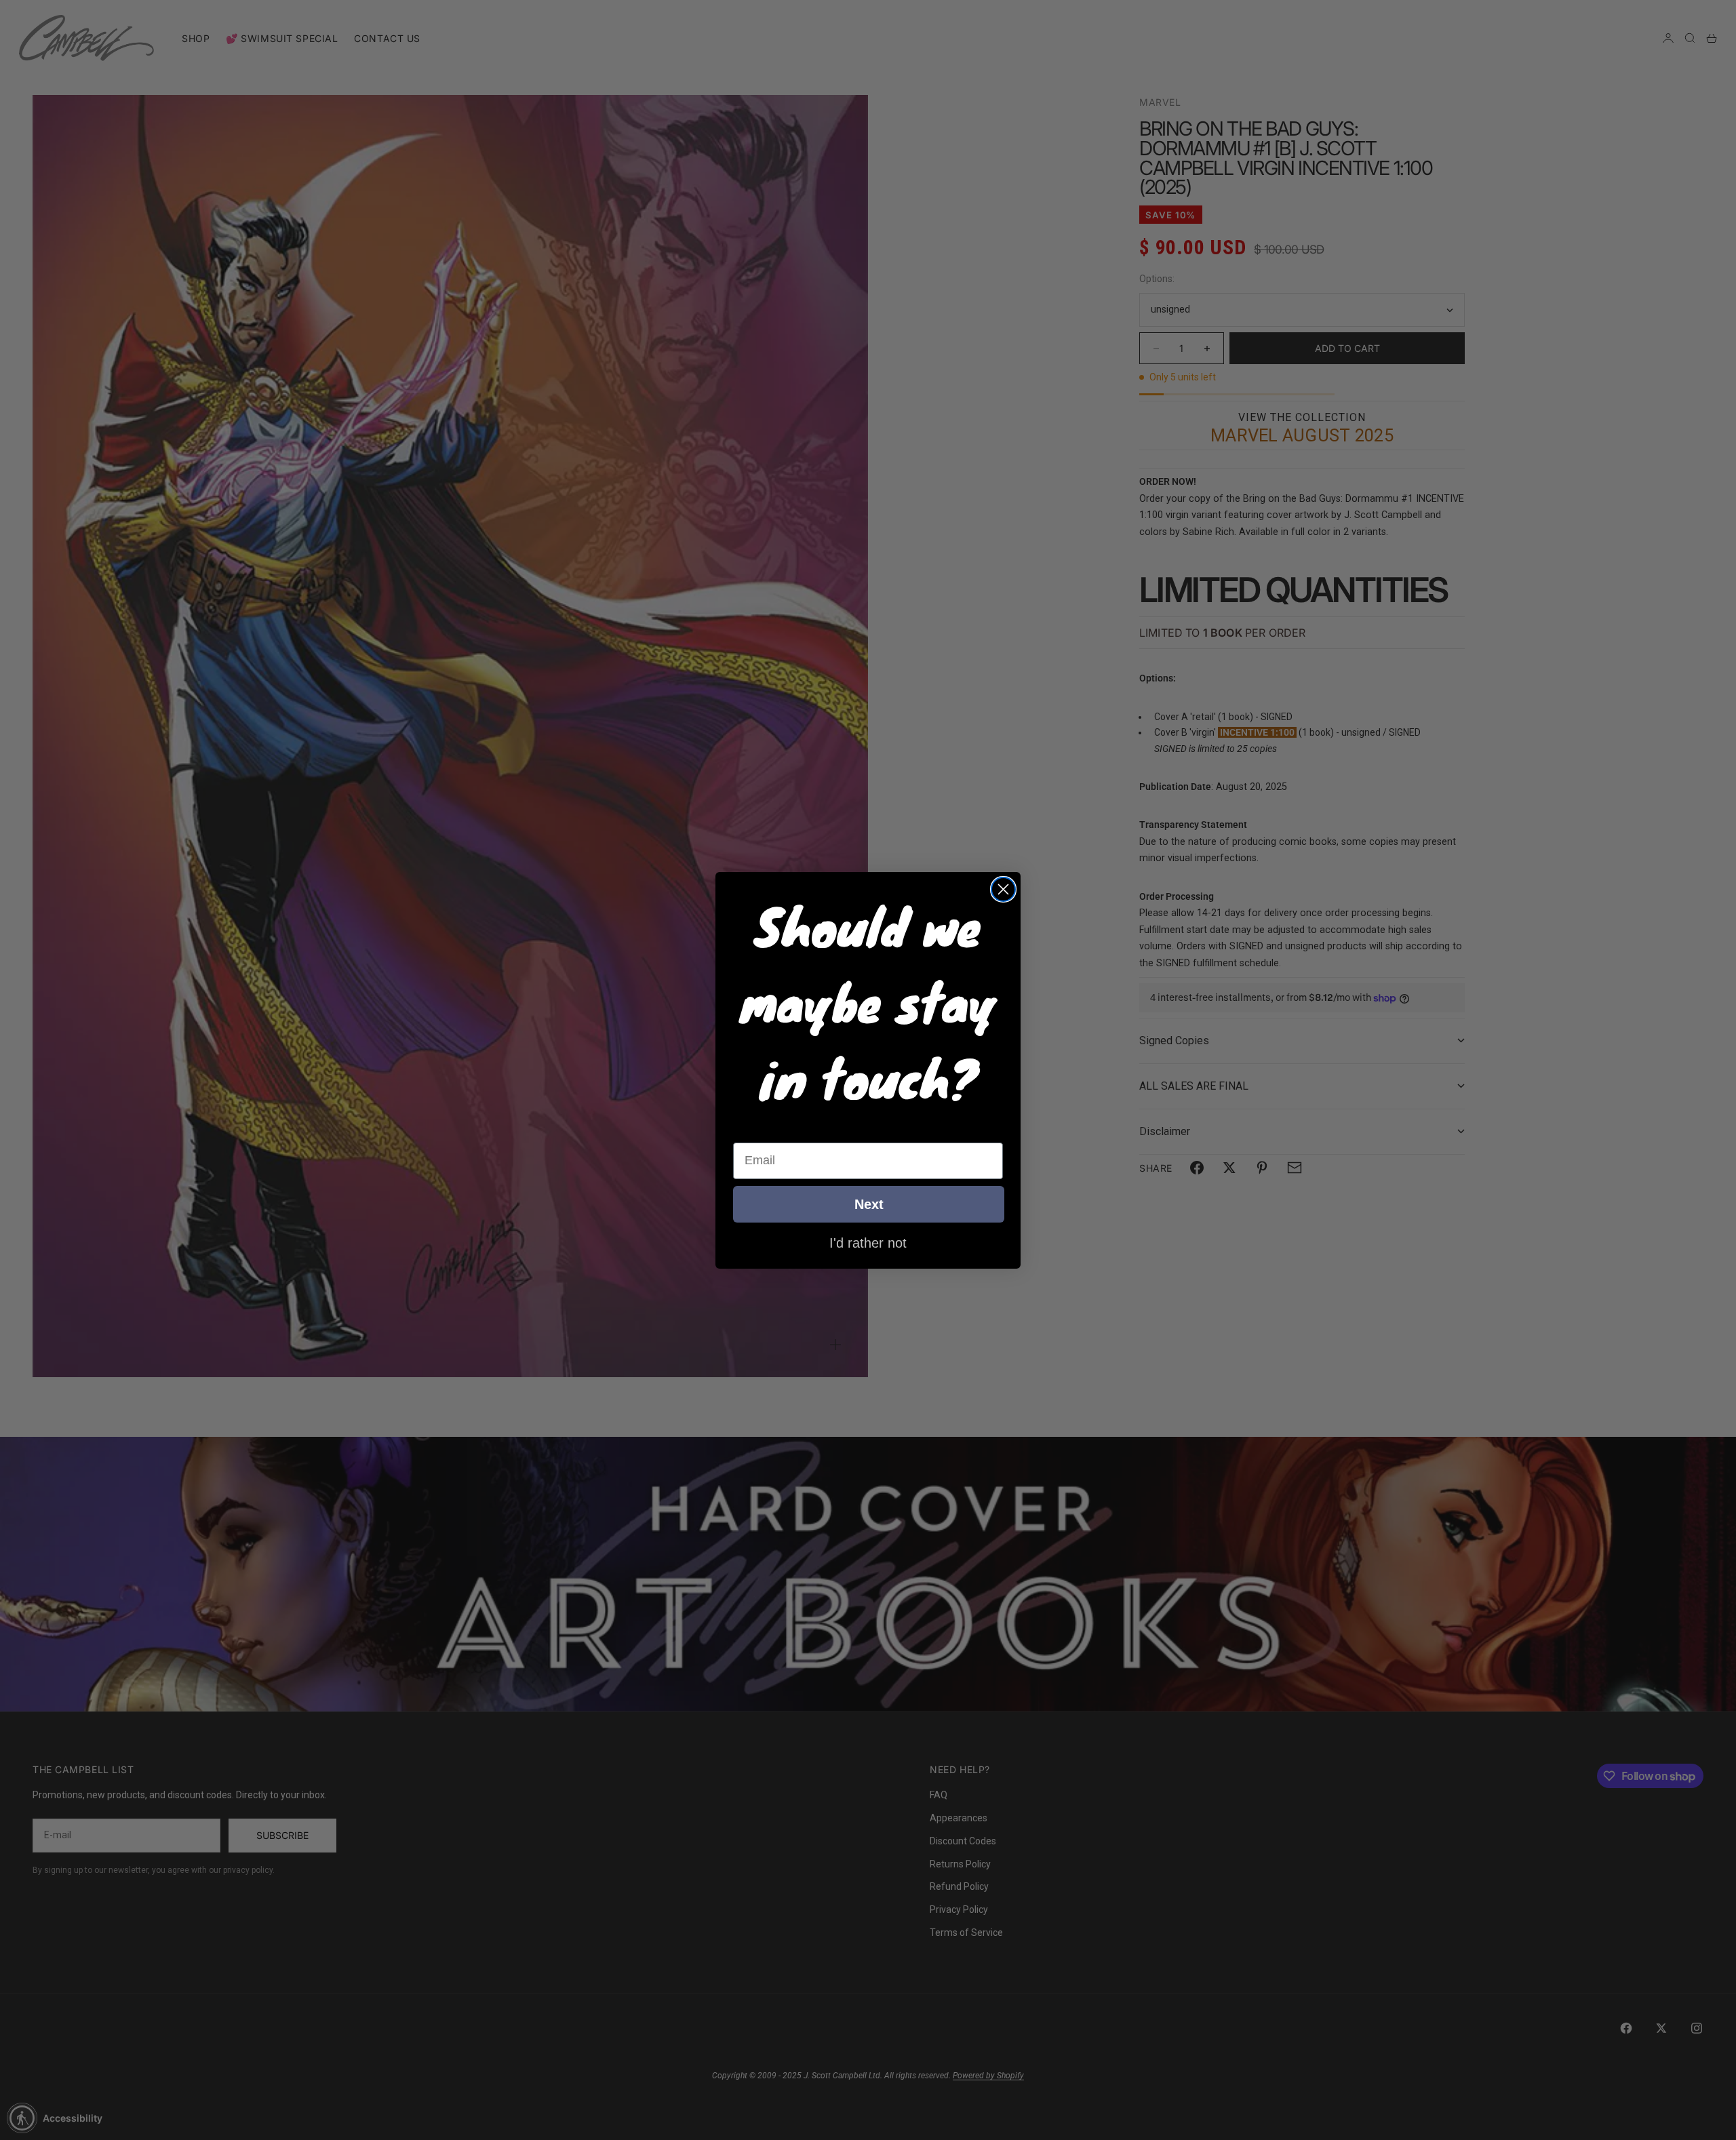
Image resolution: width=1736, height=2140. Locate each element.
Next (869, 1204)
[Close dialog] (1003, 889)
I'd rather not (868, 1242)
